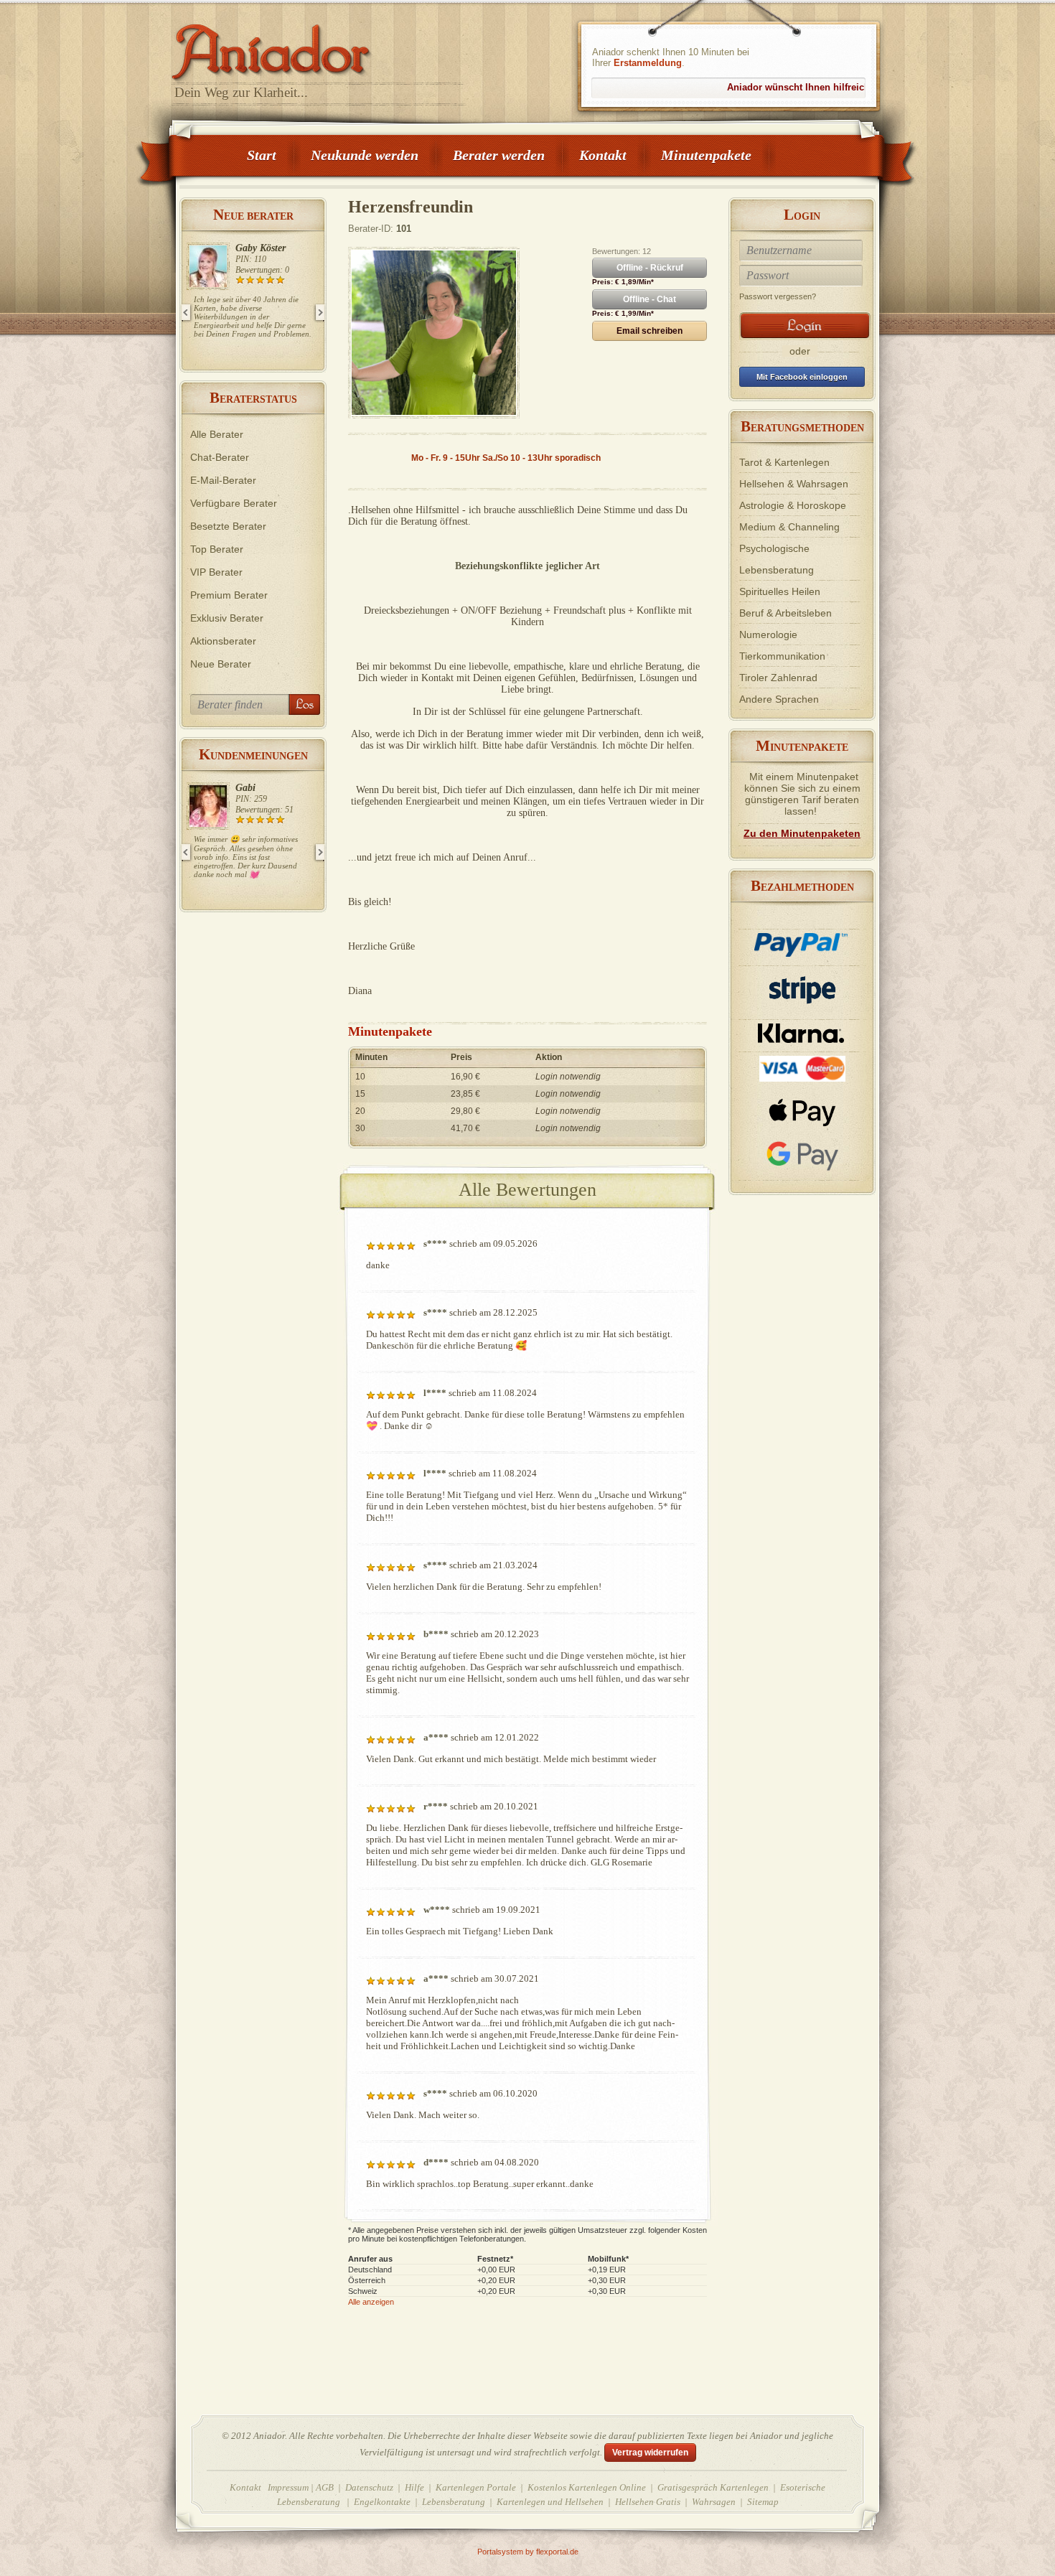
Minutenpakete (706, 155)
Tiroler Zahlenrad (778, 678)
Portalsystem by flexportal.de (528, 2552)
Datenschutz (369, 2487)
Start (262, 155)
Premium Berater (229, 595)
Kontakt (603, 155)
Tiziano (251, 788)
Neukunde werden (365, 155)
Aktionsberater (223, 641)
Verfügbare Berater (234, 503)
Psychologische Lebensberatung (777, 559)
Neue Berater (221, 664)
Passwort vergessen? (778, 296)
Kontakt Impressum (269, 2487)
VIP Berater (216, 572)
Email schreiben (650, 331)
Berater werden (499, 155)
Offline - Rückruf (650, 268)
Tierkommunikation (782, 656)
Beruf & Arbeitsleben (786, 613)
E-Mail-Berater (223, 480)
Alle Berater (217, 434)
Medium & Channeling (789, 527)
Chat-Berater (220, 457)
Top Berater (217, 549)
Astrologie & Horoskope (793, 505)
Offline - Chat (650, 299)
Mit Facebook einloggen (802, 377)
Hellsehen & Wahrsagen (794, 484)
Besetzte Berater (228, 526)
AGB (325, 2487)
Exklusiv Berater (227, 618)
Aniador (319, 47)
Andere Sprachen (779, 699)
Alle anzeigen (371, 2302)
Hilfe (414, 2487)
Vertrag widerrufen (650, 2453)
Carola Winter (264, 248)
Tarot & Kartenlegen (784, 462)
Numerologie (768, 634)
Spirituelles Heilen (780, 591)
